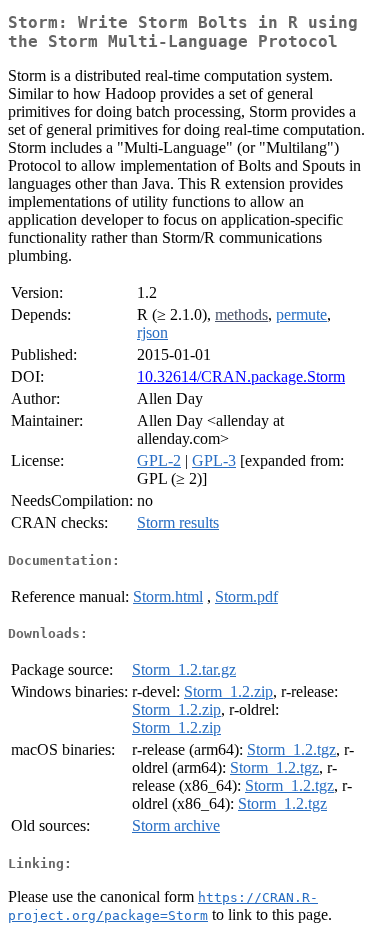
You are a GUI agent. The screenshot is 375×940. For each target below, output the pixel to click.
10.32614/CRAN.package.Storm (241, 376)
